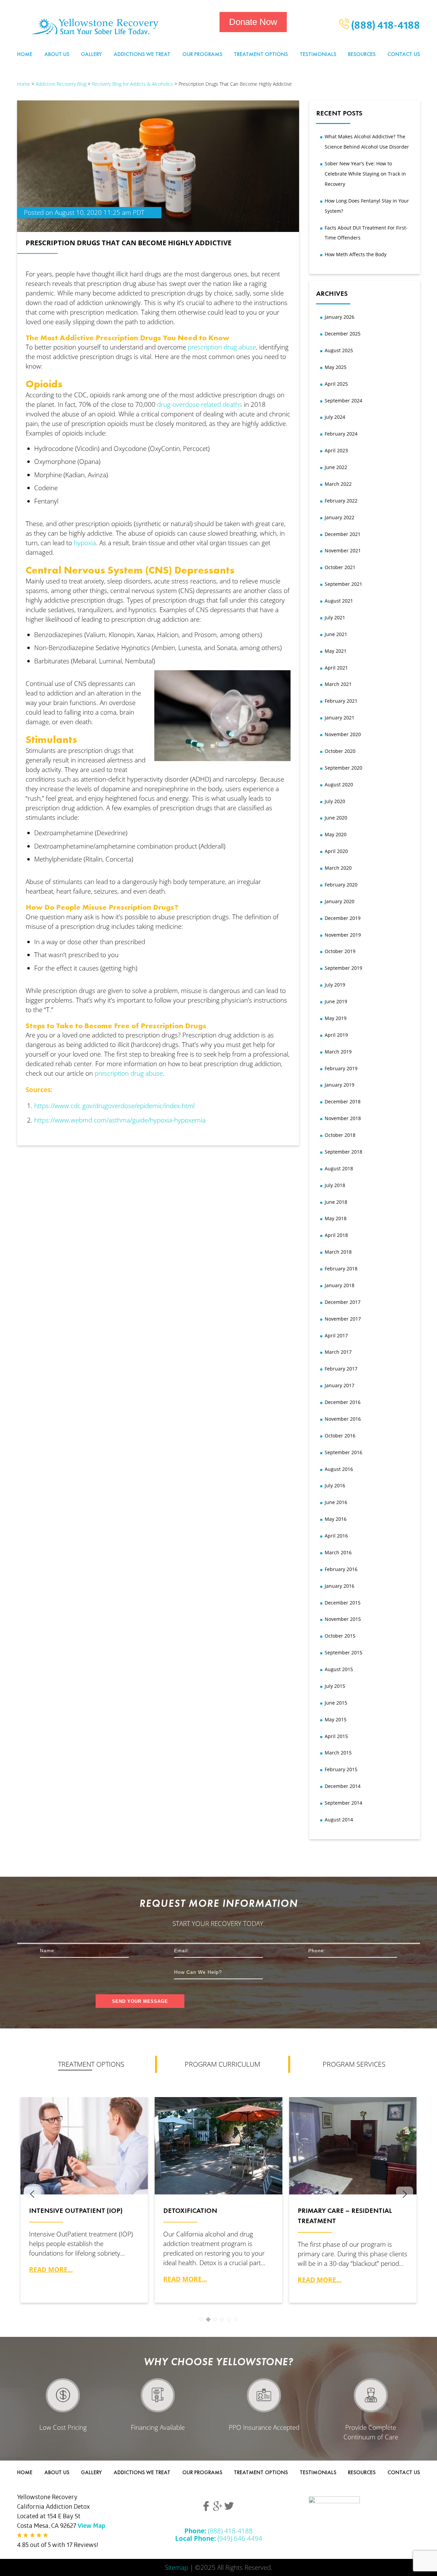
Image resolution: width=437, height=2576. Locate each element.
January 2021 (340, 718)
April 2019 (336, 1035)
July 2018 (335, 1185)
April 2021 (336, 668)
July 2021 (335, 617)
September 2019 (343, 968)
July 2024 (335, 417)
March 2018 (338, 1252)
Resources (362, 54)
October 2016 (340, 1436)
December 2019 (343, 918)
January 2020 (340, 901)
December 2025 (343, 334)
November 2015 (343, 1619)
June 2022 (336, 467)
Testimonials (318, 54)
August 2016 (339, 1469)
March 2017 (338, 1352)
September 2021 (343, 584)
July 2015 (335, 1686)
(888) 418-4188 (385, 27)
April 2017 (336, 1335)
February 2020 (341, 885)
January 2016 (340, 1586)
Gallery (91, 54)
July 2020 (335, 801)
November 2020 (343, 734)
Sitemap (177, 2567)
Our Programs (202, 54)
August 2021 (339, 601)
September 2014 (343, 1803)
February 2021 (341, 701)
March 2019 (338, 1052)
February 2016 (341, 1569)
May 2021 (336, 651)
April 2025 (336, 384)
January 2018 (340, 1285)
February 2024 (341, 434)
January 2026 (340, 317)
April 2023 (336, 450)
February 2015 (341, 1769)
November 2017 (343, 1319)
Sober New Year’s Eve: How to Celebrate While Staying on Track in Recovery (365, 174)
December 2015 (343, 1603)
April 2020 (336, 851)
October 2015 (340, 1636)
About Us (57, 54)
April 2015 (336, 1736)
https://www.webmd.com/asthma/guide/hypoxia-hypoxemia (120, 1120)
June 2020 (336, 818)
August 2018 (339, 1168)
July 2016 (335, 1485)
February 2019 (341, 1068)
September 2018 (343, 1152)
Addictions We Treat (142, 54)
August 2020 (339, 784)
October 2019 (340, 951)
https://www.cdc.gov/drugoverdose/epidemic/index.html (114, 1106)
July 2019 (335, 985)
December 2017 (343, 1302)
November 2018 (343, 1118)
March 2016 (338, 1552)
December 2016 (343, 1402)
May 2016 (336, 1519)
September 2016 (343, 1452)
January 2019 (340, 1085)
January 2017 (340, 1385)
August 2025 (339, 350)
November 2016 (343, 1419)
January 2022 (340, 517)
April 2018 (336, 1235)
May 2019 (336, 1018)
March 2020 (338, 868)
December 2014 (343, 1786)
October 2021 (340, 567)
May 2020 (336, 834)
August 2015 (339, 1669)
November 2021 (343, 550)
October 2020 (340, 751)
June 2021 (336, 634)
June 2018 (336, 1202)
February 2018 (341, 1269)
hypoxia (85, 543)
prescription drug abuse (222, 347)
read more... (51, 2269)
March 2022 (338, 484)
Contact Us (404, 54)
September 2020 (343, 768)
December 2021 (343, 534)
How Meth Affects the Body (356, 254)
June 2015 (336, 1703)
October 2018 (340, 1135)
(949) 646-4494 (219, 2538)
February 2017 (341, 1369)
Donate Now (253, 22)
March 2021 (338, 684)
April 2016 (336, 1536)
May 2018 (336, 1218)
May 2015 (336, 1719)
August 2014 (339, 1820)
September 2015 (343, 1652)
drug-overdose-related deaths (200, 404)
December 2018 (343, 1101)
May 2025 (336, 367)
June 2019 (336, 1001)
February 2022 (341, 501)
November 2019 (343, 935)
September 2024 (343, 401)
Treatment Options (261, 54)
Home (25, 54)
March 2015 (338, 1753)
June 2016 (336, 1502)
